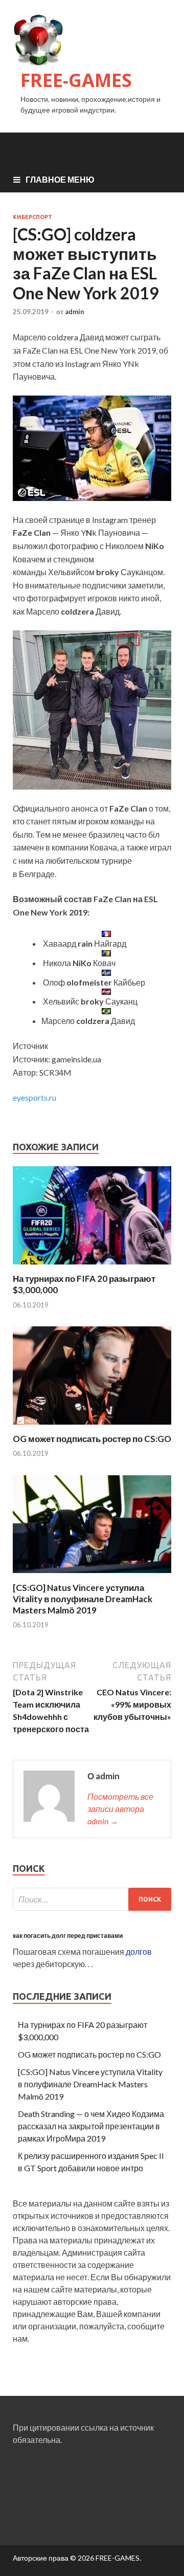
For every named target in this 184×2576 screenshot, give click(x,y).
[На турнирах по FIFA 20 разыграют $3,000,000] (92, 1267)
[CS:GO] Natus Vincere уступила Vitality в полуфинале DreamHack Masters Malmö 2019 (83, 1599)
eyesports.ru (34, 1097)
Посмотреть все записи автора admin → (120, 1809)
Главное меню (60, 179)
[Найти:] (92, 1899)
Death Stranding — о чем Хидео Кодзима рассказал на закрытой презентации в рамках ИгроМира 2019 (91, 2126)
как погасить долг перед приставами (68, 1936)
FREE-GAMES (76, 80)
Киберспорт (32, 217)
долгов (139, 1951)
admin (75, 312)
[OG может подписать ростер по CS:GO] (92, 1427)
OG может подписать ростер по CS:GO (92, 1439)
